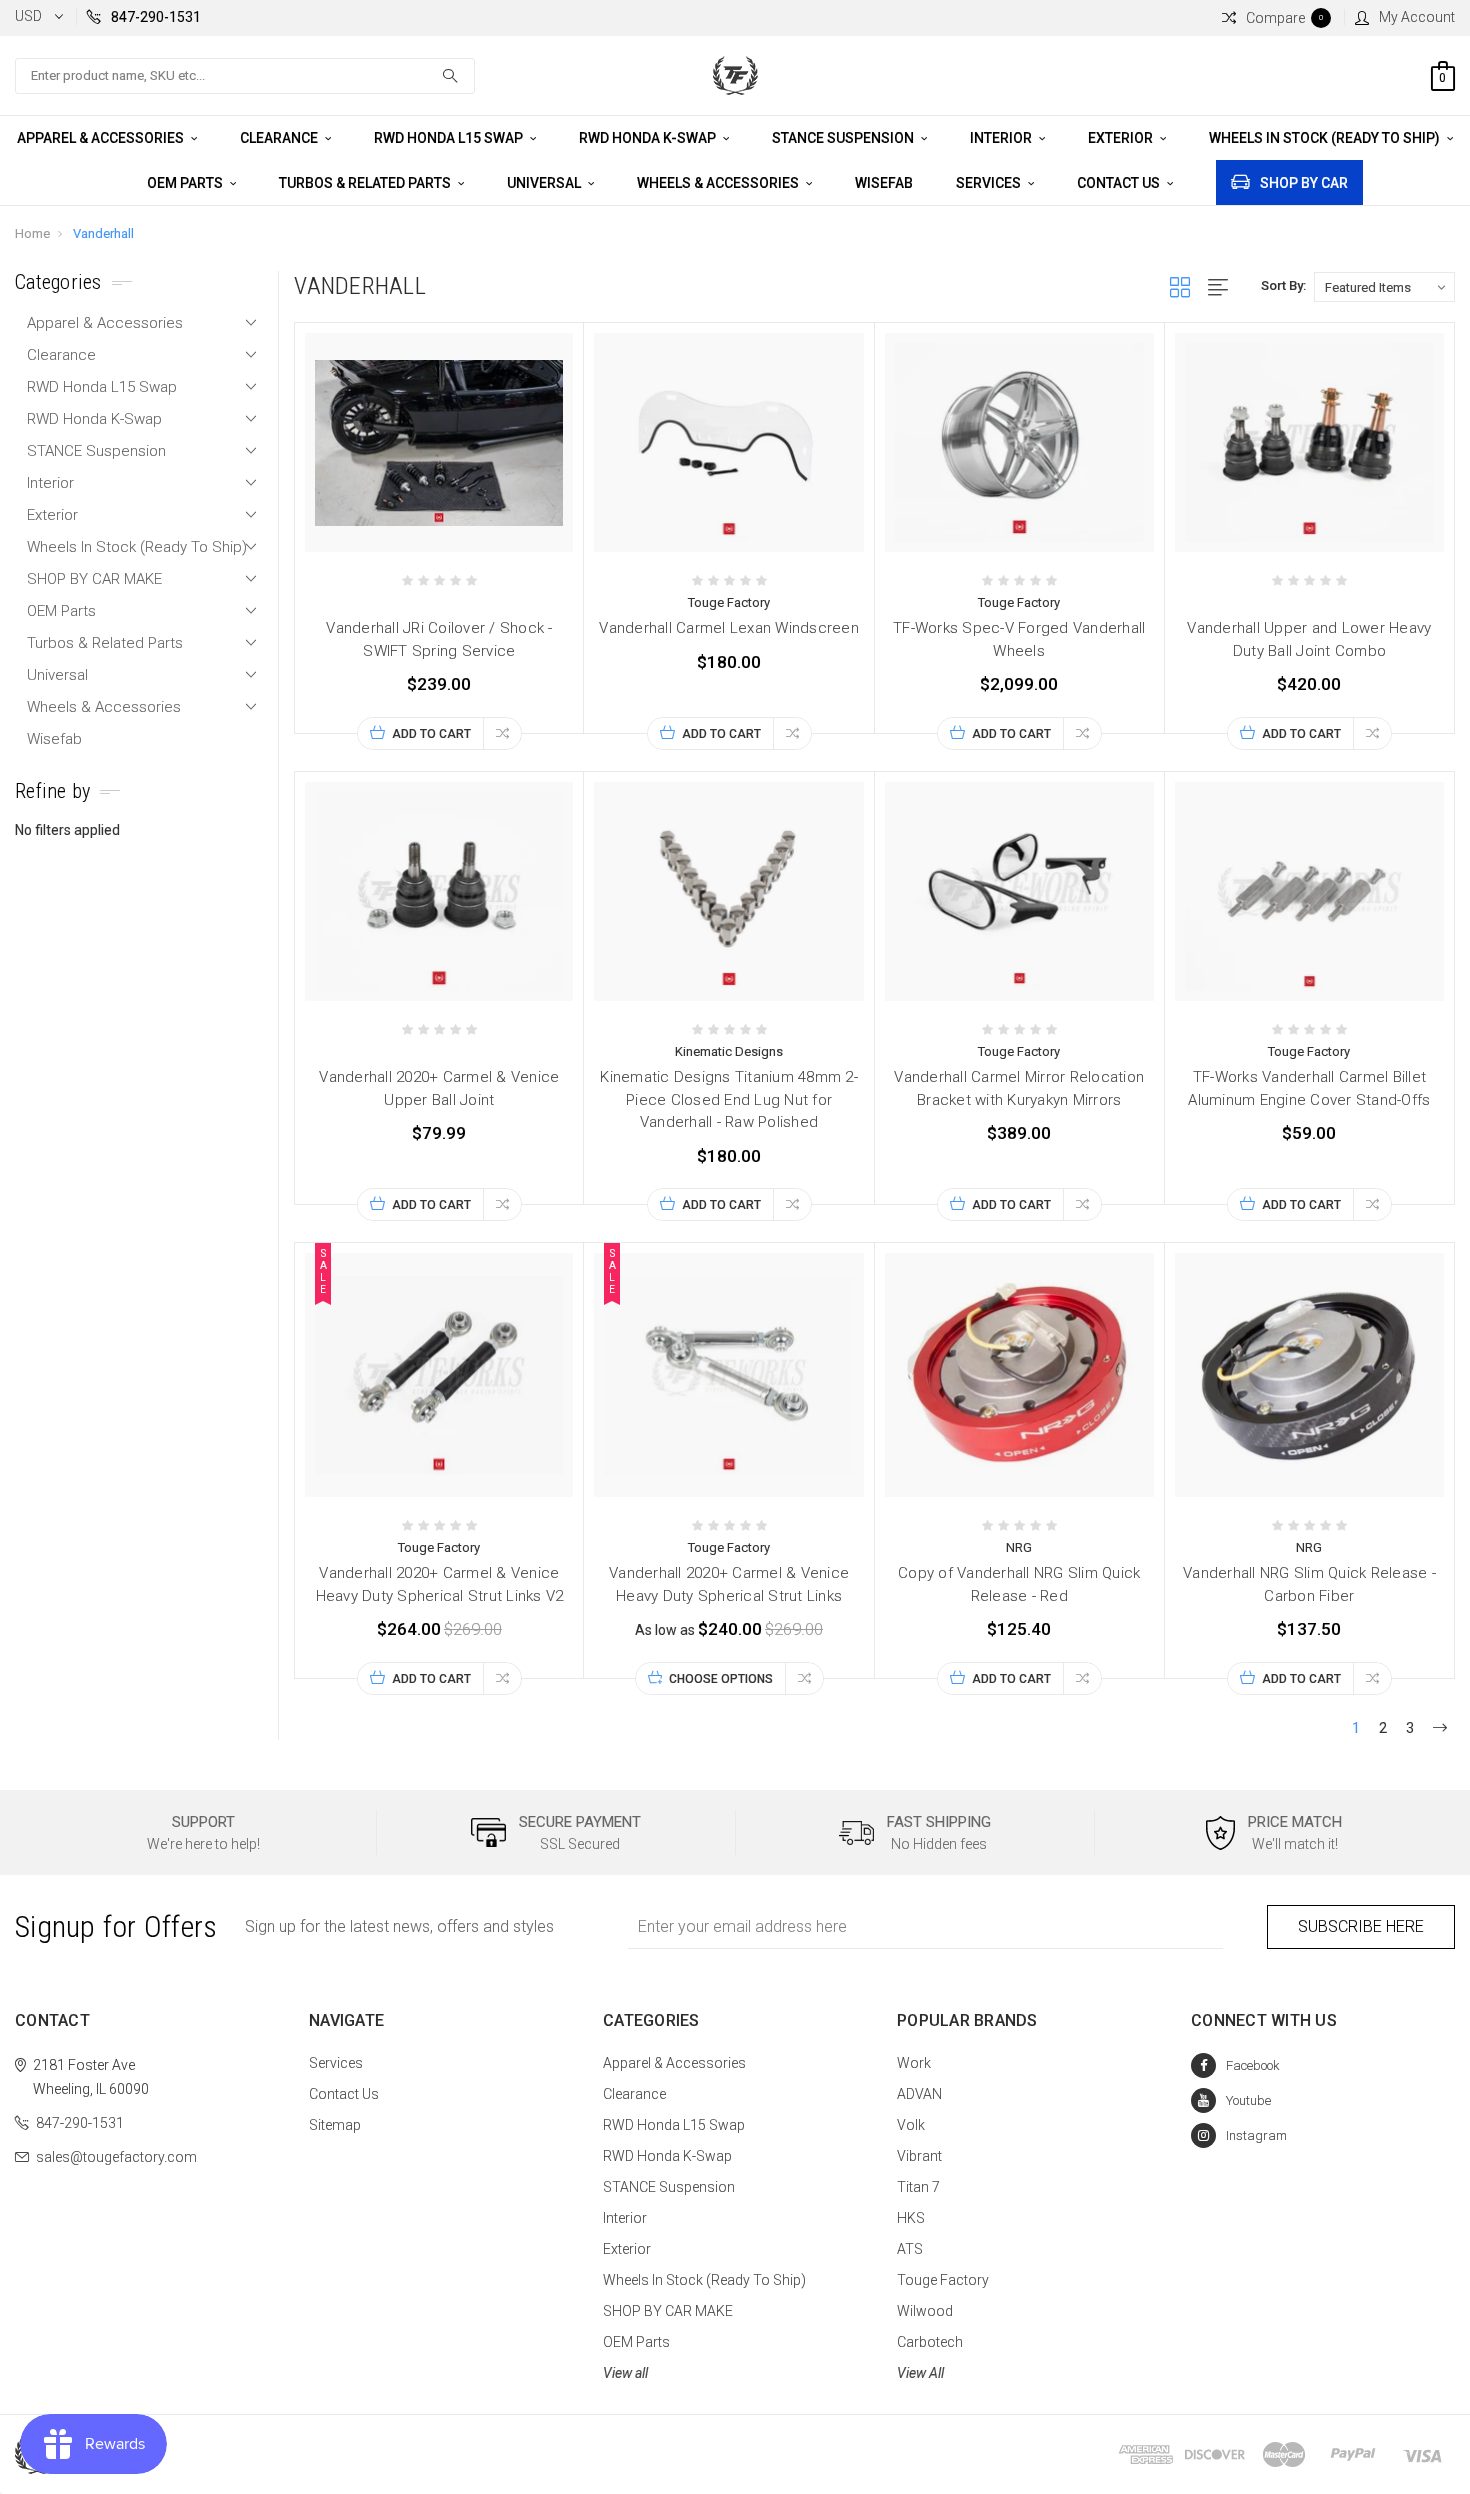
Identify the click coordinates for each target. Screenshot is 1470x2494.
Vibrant (919, 2156)
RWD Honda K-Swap (649, 138)
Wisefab (884, 183)
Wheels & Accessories (719, 183)
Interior (1002, 138)
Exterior (1122, 138)
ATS (910, 2249)
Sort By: (1283, 285)
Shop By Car (1304, 183)
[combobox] (245, 76)
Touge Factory (943, 2280)
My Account (1417, 17)
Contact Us (1120, 183)
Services (990, 183)
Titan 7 (918, 2187)
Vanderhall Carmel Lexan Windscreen (729, 628)
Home (32, 233)
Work (914, 2063)
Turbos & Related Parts (366, 183)
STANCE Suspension (844, 138)
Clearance (280, 138)
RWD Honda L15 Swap (450, 138)
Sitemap (335, 2125)
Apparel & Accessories (102, 138)
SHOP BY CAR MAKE (94, 579)
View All (920, 2373)
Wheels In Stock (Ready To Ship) (1326, 138)
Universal (545, 183)
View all (625, 2373)
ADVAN (919, 2094)
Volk (911, 2125)
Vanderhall (103, 233)
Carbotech (930, 2342)
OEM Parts (186, 183)
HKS (911, 2218)
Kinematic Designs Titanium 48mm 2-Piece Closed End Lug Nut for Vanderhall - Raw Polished (729, 1099)
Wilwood (925, 2311)
